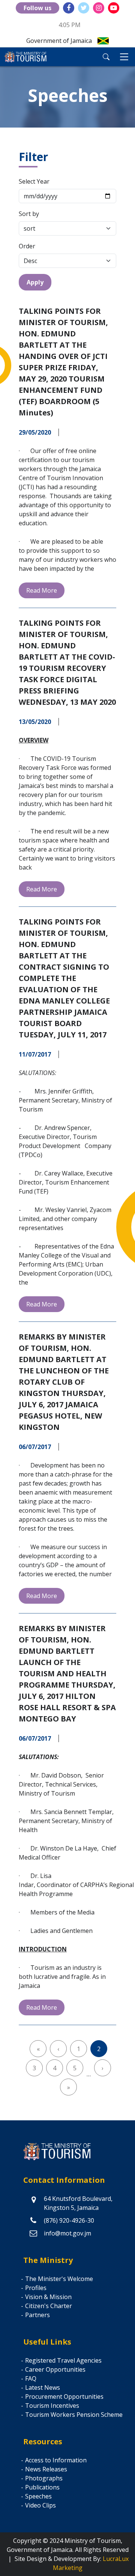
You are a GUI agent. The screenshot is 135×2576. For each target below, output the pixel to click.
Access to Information (56, 2460)
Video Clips (40, 2505)
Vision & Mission (48, 2297)
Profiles (36, 2288)
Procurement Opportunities (64, 2397)
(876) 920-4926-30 (69, 2220)
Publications (42, 2487)
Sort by (29, 214)
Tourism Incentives (52, 2406)
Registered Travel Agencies (63, 2360)
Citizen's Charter (49, 2306)
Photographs (44, 2478)
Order (27, 246)
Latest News (43, 2387)
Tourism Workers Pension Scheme (74, 2415)
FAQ (31, 2378)
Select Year (34, 181)
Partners (37, 2315)
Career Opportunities (55, 2369)
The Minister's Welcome (59, 2279)
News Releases (46, 2469)
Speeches (38, 2496)
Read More (42, 590)
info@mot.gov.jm (67, 2233)
